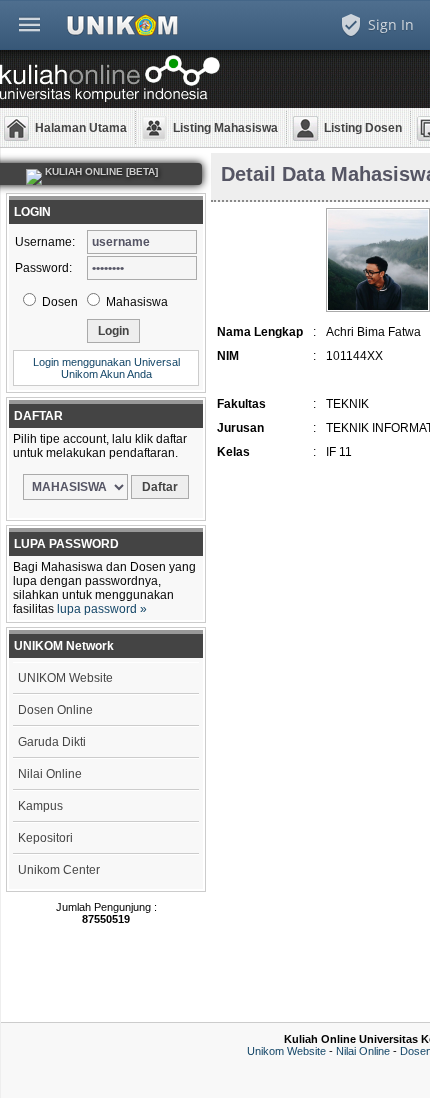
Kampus (40, 806)
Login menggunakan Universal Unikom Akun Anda (106, 368)
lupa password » (102, 609)
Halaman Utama (81, 128)
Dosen (58, 302)
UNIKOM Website (65, 678)
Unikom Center (59, 870)
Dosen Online (55, 710)
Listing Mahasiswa (225, 128)
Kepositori (45, 838)
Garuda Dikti (52, 742)
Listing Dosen (363, 128)
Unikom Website (286, 1051)
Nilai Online (50, 774)
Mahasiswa (135, 302)
